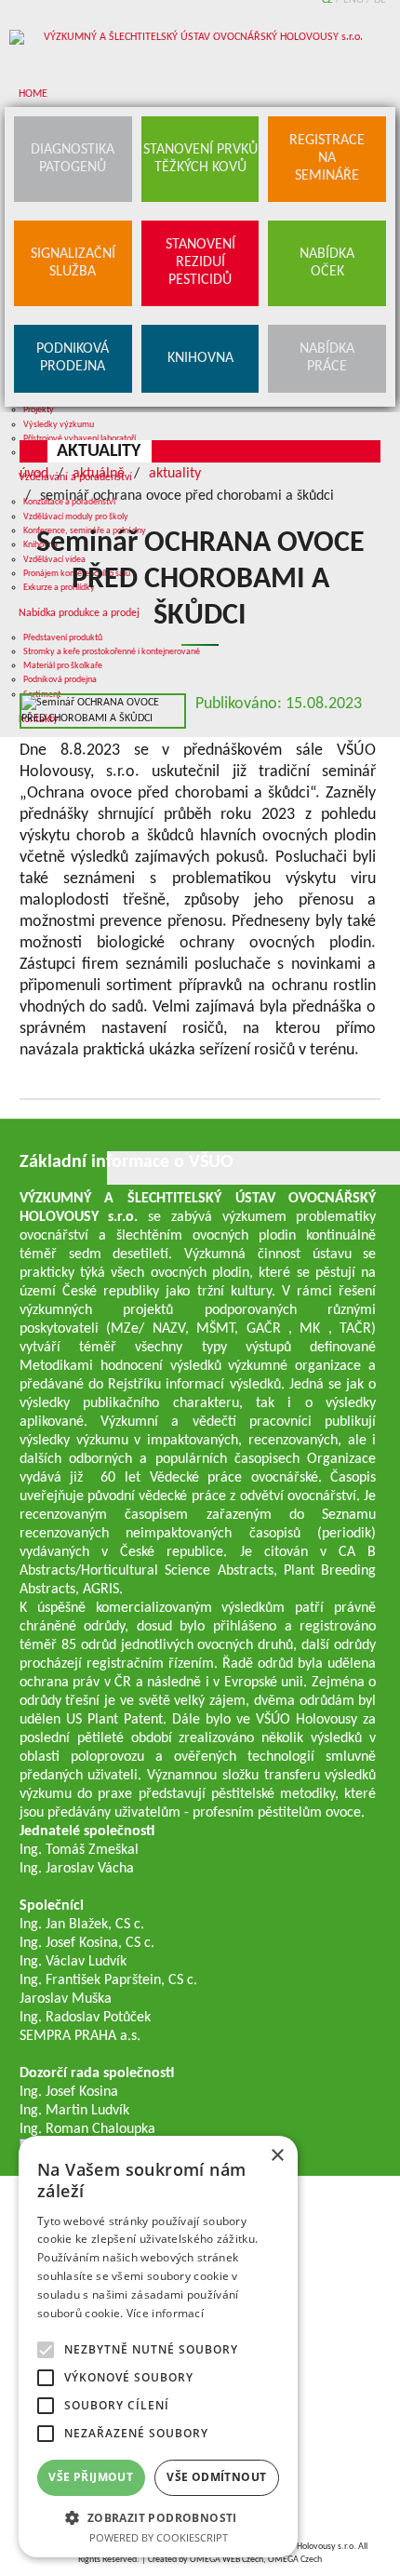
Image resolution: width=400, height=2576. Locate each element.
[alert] (158, 2347)
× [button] (277, 2156)
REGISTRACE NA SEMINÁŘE (327, 158)
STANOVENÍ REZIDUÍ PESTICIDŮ (200, 262)
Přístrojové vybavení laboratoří (80, 439)
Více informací (165, 2313)
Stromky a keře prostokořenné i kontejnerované (112, 652)
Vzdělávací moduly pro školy (76, 517)
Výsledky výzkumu (59, 425)
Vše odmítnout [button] (216, 2477)
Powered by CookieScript (159, 2537)
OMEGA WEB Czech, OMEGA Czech (256, 2560)
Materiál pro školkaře (63, 666)
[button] (158, 2517)
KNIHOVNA (200, 358)
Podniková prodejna (60, 680)
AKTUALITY (99, 451)
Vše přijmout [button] (91, 2477)
